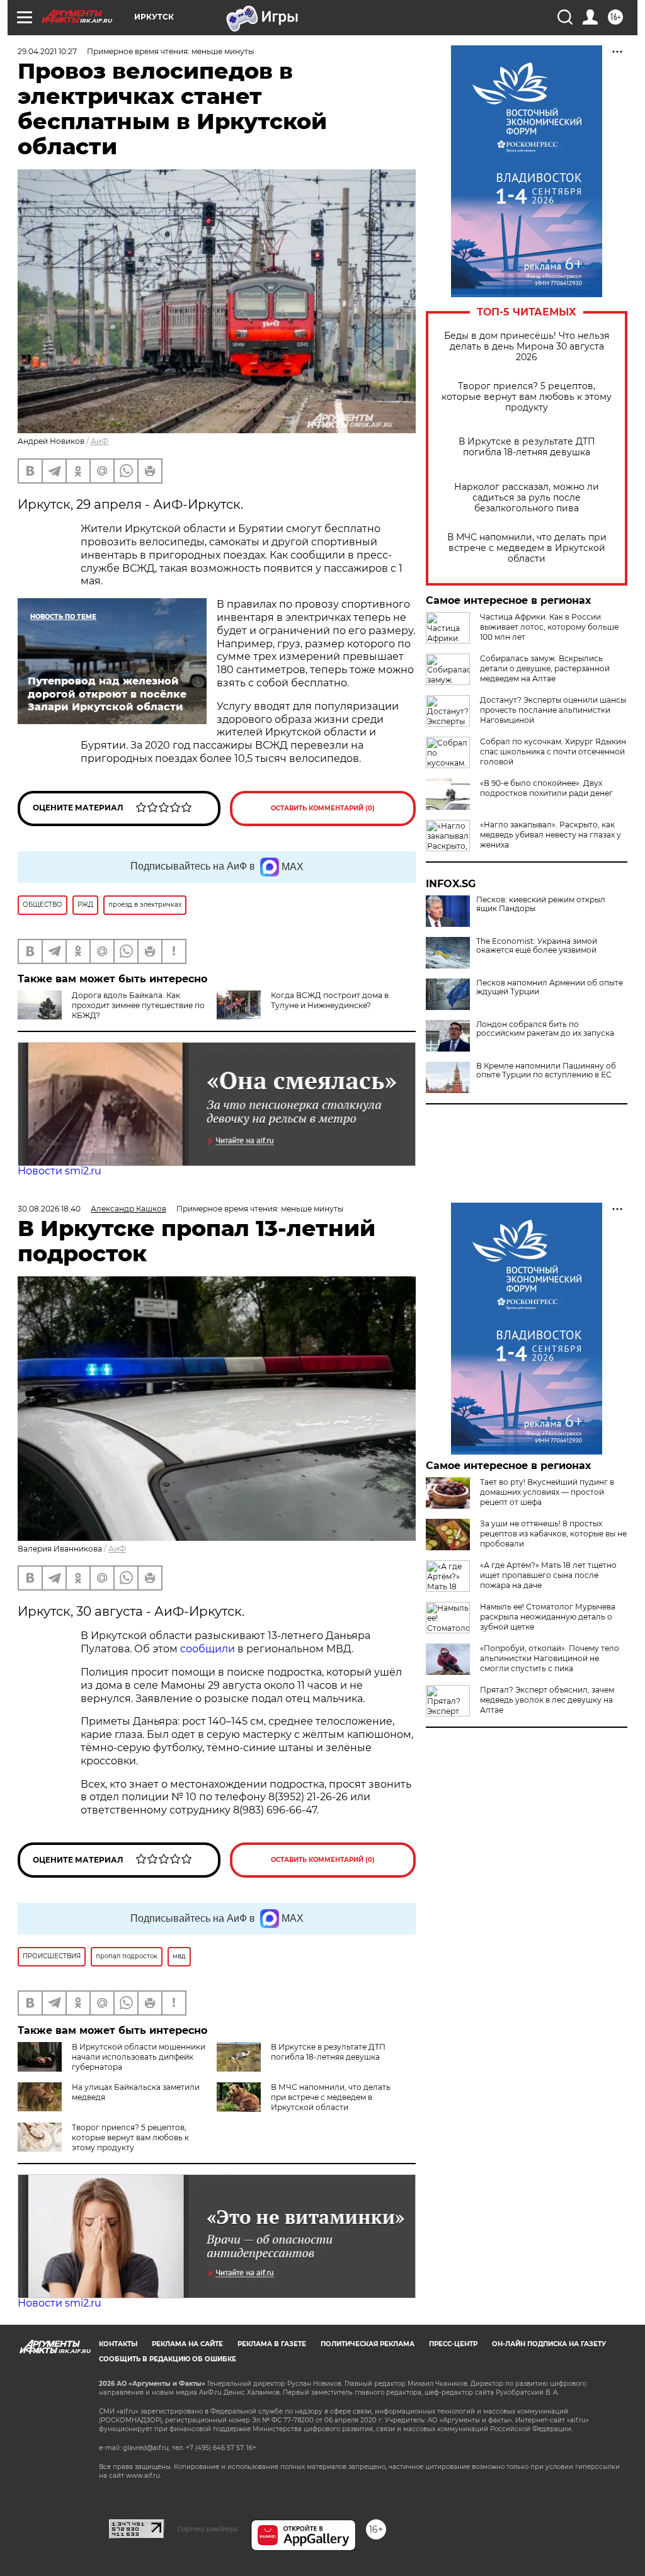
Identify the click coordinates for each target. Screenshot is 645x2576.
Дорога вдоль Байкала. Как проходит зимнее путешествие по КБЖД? (138, 1005)
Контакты (118, 2344)
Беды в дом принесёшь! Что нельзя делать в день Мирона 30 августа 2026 (527, 347)
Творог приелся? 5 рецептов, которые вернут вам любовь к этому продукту (527, 397)
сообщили (208, 1649)
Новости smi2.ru (60, 1171)
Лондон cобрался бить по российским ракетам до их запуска (545, 1029)
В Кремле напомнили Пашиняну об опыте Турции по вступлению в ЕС (546, 1070)
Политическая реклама (368, 2344)
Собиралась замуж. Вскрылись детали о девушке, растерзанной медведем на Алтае (545, 668)
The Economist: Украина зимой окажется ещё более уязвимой (537, 946)
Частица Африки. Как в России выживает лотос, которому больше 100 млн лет (549, 627)
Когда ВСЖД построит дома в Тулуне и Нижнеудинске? (330, 1000)
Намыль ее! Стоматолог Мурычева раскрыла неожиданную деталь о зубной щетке (548, 1617)
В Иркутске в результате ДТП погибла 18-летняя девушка (527, 447)
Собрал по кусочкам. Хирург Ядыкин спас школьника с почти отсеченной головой (553, 752)
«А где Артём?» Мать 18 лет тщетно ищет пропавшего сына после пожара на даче (548, 1575)
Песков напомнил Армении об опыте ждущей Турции (550, 987)
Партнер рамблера (208, 2529)
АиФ (100, 441)
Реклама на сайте (187, 2344)
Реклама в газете (272, 2344)
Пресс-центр (453, 2344)
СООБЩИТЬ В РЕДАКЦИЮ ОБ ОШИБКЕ (168, 2359)
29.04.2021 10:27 (47, 51)
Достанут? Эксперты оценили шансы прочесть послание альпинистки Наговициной (553, 710)
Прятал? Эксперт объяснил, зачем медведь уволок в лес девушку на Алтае (547, 1700)
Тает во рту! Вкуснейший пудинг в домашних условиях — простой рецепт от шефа (547, 1492)
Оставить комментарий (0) (323, 808)
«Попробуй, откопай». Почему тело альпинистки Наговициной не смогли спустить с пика (550, 1658)
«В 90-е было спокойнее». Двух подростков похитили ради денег (546, 788)
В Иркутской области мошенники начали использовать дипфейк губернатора (139, 2057)
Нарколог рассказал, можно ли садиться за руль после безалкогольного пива (527, 498)
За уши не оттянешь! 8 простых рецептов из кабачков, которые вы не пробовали (553, 1534)
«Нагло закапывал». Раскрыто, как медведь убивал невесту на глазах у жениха (551, 835)
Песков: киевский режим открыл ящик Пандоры (541, 904)
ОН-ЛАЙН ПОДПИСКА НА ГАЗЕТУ (549, 2344)
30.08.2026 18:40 (49, 1209)
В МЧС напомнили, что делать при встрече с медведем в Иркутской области (527, 548)
